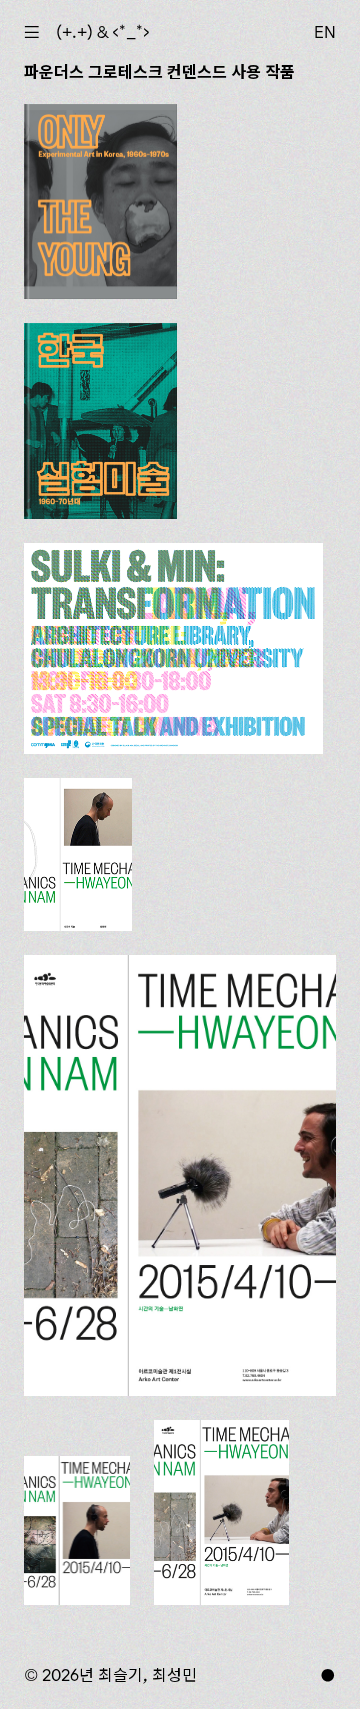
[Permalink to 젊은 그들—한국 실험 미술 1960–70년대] (100, 201)
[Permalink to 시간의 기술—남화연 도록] (78, 854)
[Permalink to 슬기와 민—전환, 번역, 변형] (173, 648)
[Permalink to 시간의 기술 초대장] (77, 1530)
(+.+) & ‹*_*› (103, 32)
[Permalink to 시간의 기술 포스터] (180, 1175)
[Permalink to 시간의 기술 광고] (221, 1512)
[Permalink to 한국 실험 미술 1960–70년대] (100, 420)
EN (325, 32)
